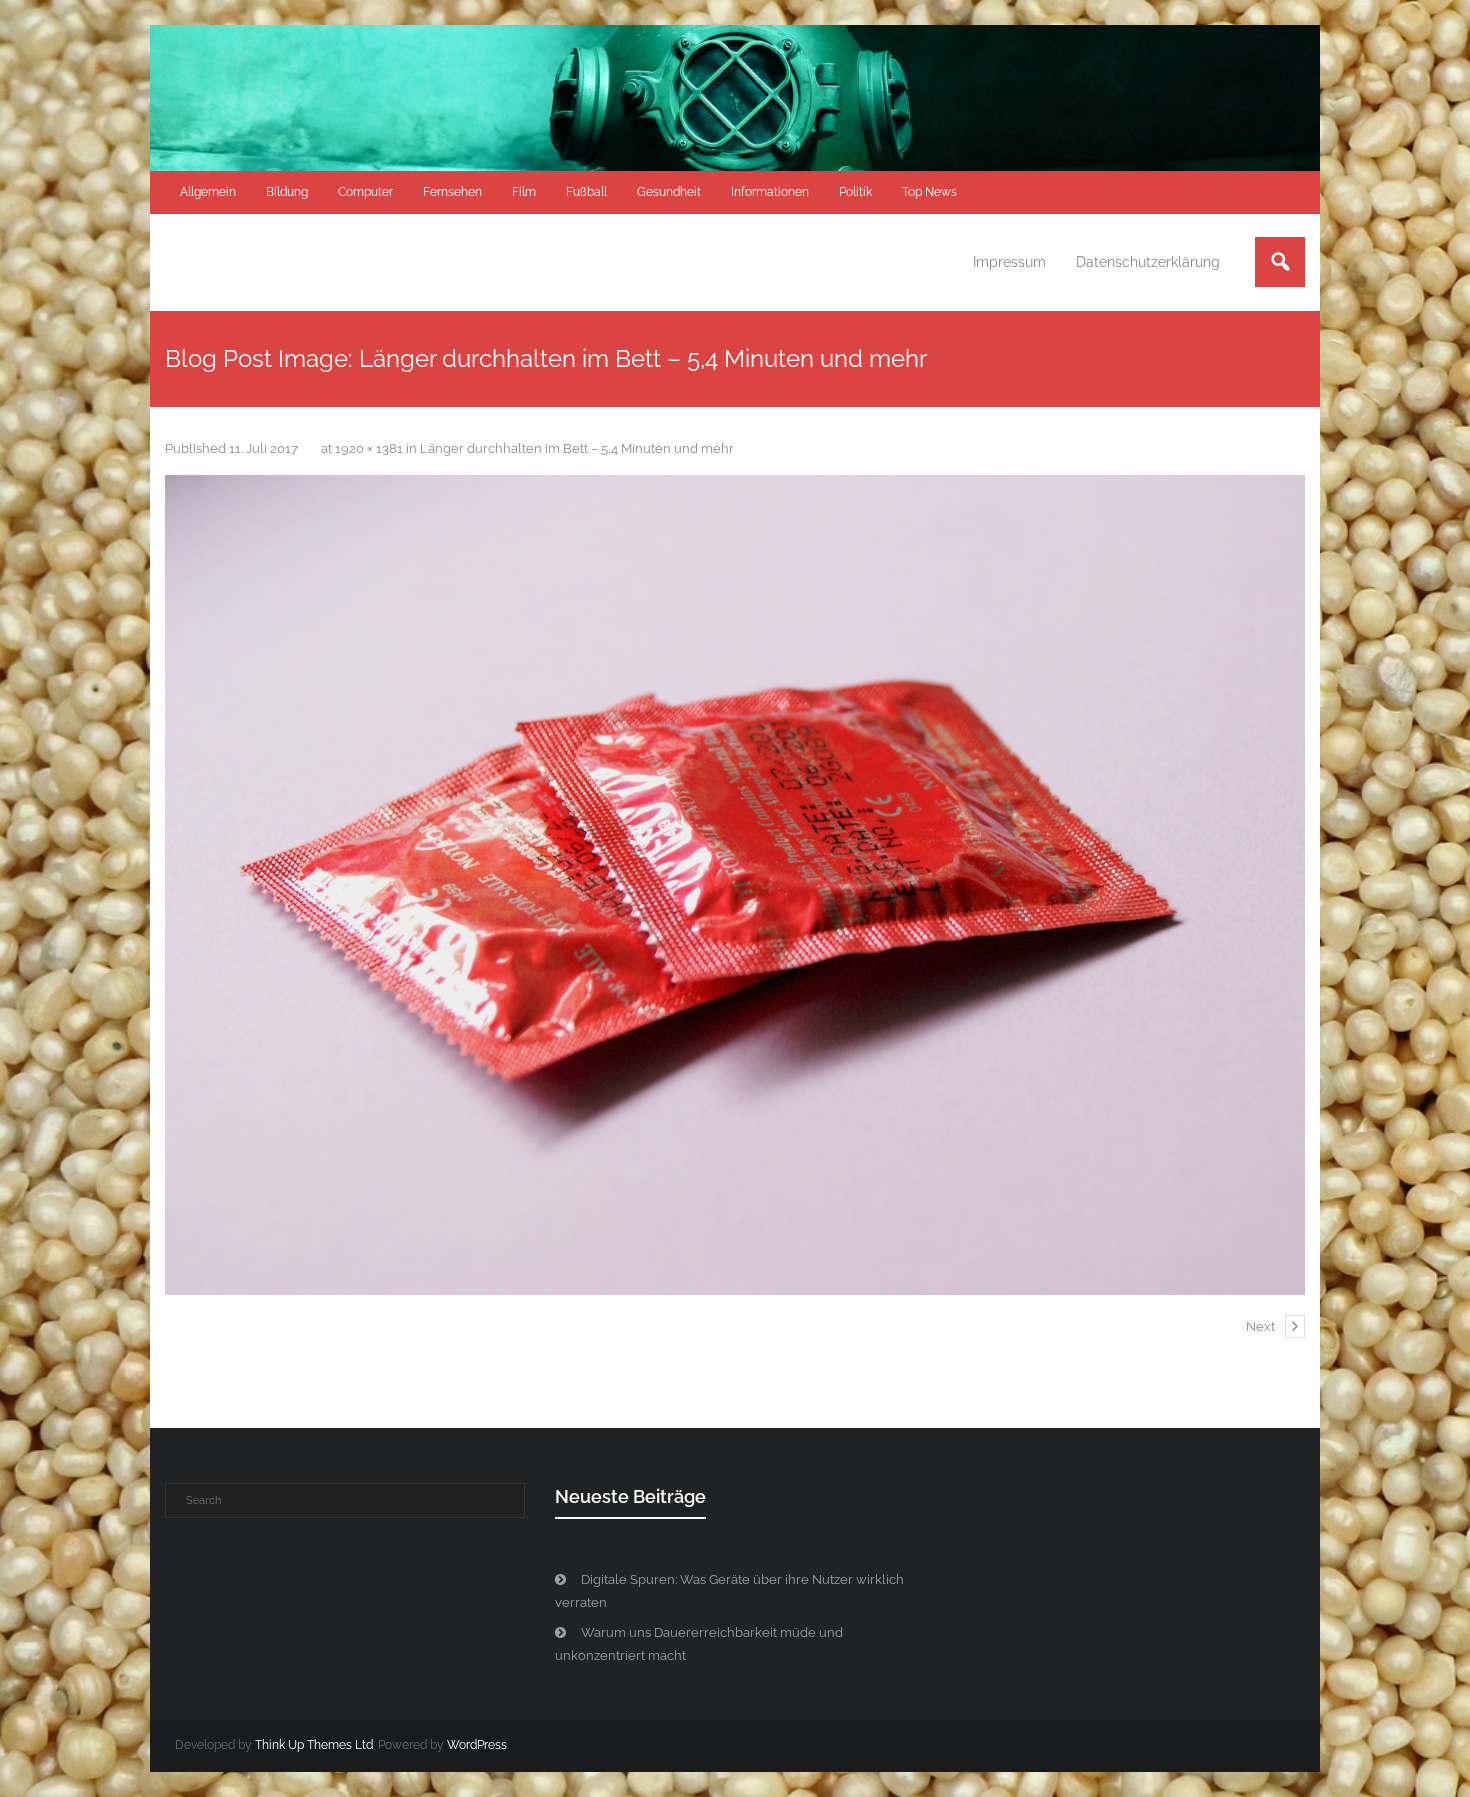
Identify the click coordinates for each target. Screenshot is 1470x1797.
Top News (929, 192)
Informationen (770, 192)
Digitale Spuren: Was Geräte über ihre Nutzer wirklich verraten (729, 1591)
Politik (855, 192)
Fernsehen (452, 192)
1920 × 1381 (369, 448)
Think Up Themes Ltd (314, 1745)
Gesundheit (669, 192)
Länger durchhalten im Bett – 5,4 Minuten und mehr (577, 448)
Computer (365, 192)
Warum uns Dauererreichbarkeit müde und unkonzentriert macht (699, 1644)
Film (524, 192)
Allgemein (208, 192)
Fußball (586, 192)
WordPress (477, 1745)
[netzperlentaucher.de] (735, 885)
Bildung (287, 192)
